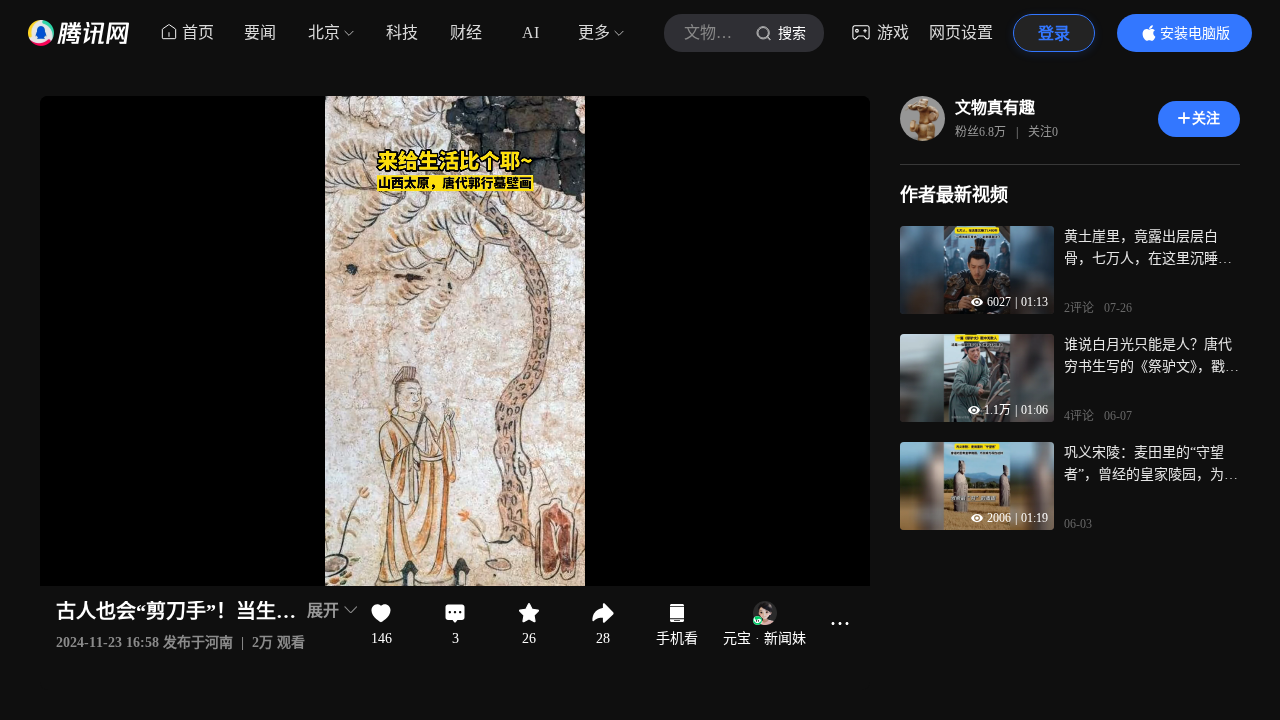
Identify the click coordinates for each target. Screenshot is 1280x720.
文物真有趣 (995, 107)
